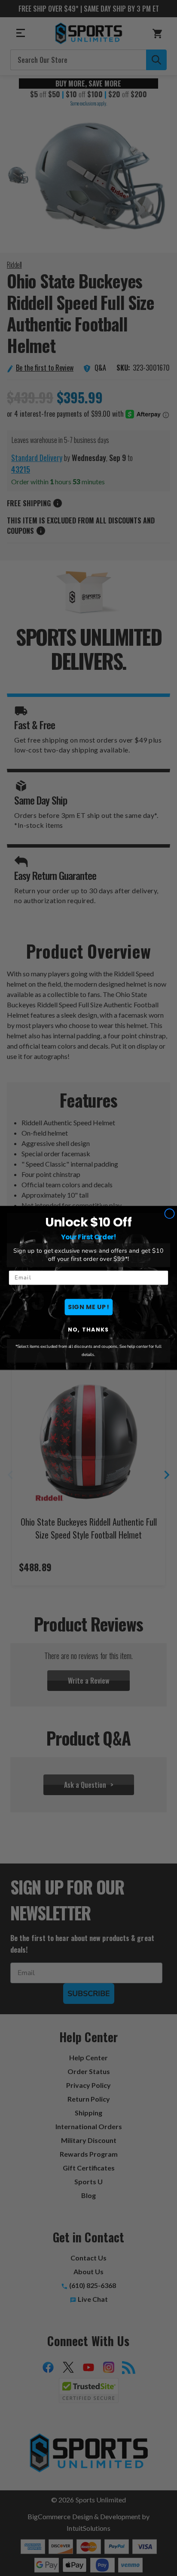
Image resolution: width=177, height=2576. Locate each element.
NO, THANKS (88, 1330)
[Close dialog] (169, 1214)
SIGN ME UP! (88, 1307)
